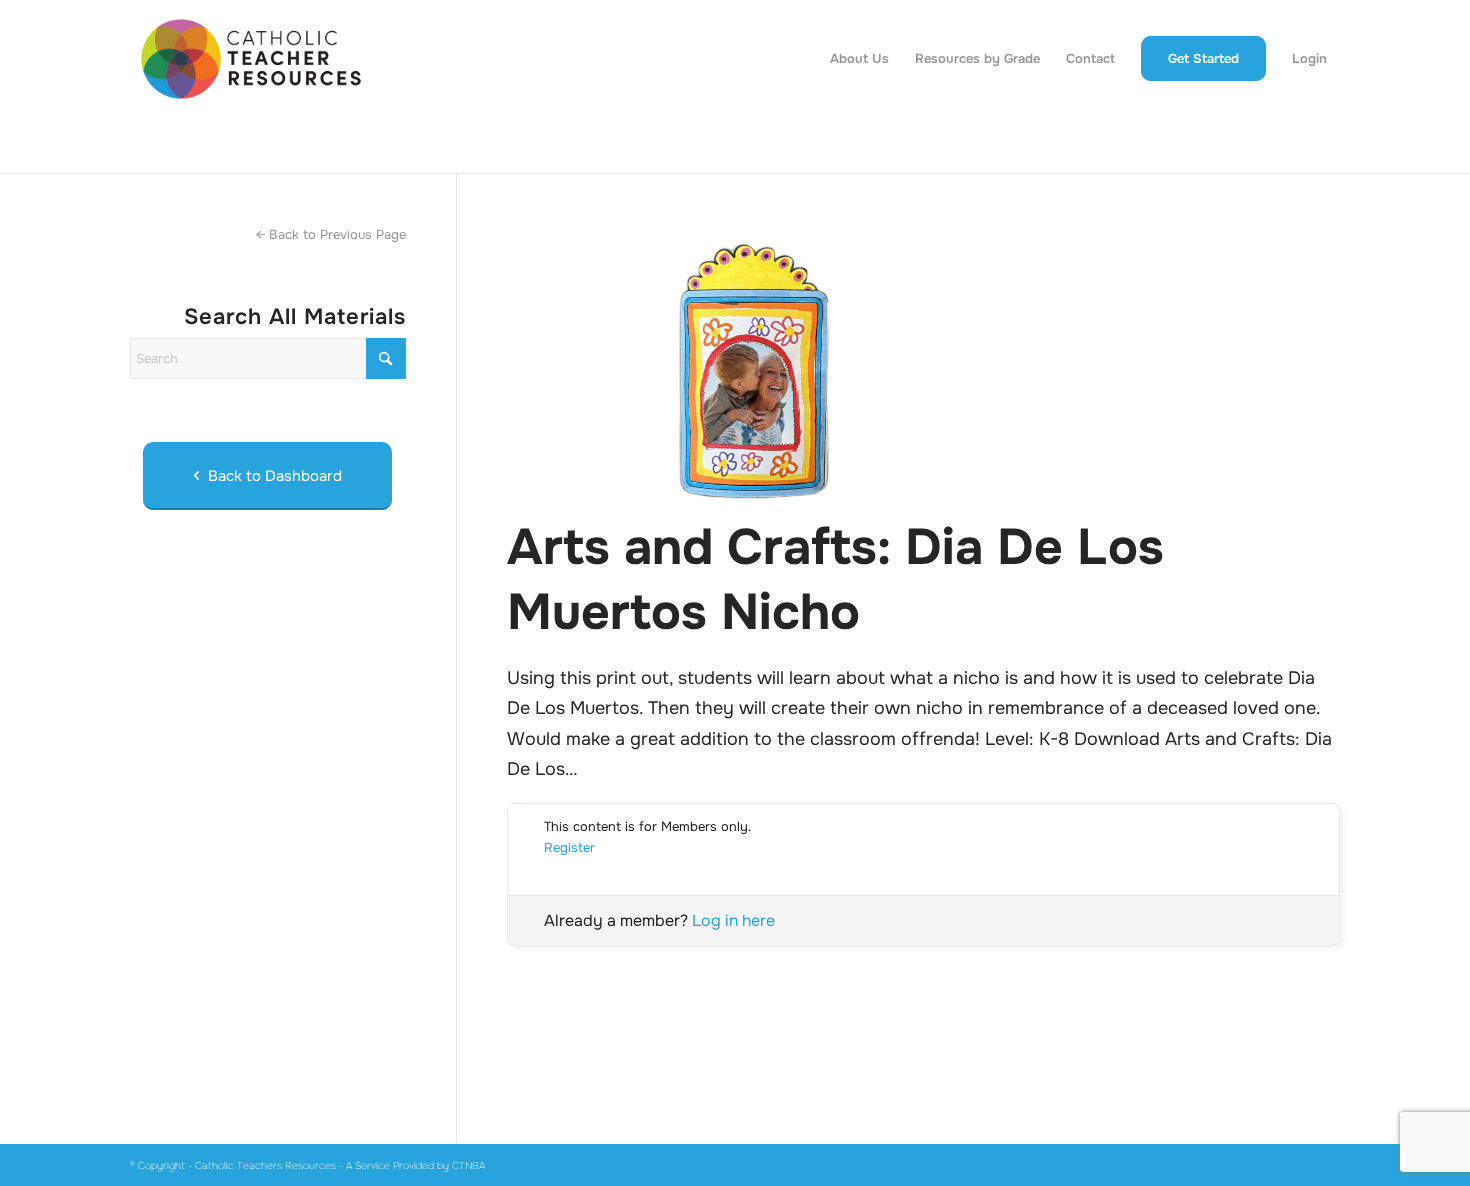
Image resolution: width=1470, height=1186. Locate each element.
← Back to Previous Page (331, 234)
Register (569, 847)
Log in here (733, 920)
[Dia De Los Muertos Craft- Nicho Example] (923, 364)
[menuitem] (859, 59)
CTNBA (468, 1165)
